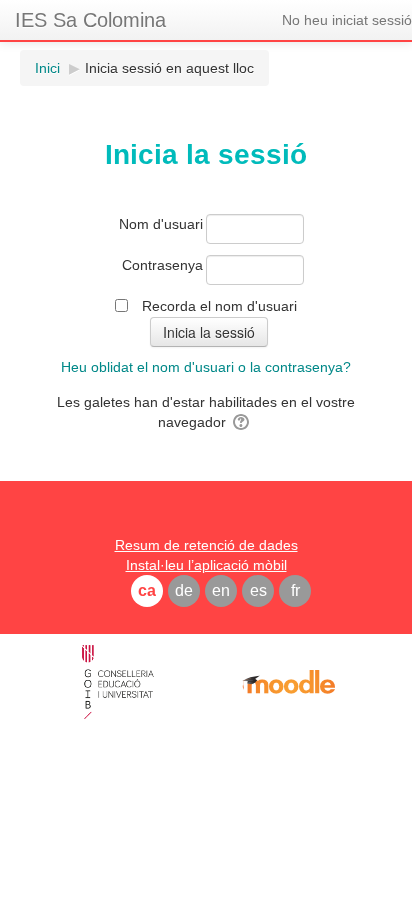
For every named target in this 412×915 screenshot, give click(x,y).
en (221, 590)
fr (295, 590)
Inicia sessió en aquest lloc (169, 68)
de (184, 590)
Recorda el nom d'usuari (219, 306)
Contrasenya (162, 265)
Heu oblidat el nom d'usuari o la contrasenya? (206, 367)
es (258, 590)
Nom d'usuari (161, 224)
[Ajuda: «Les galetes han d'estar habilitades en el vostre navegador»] (242, 422)
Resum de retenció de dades (206, 545)
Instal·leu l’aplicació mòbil (206, 565)
